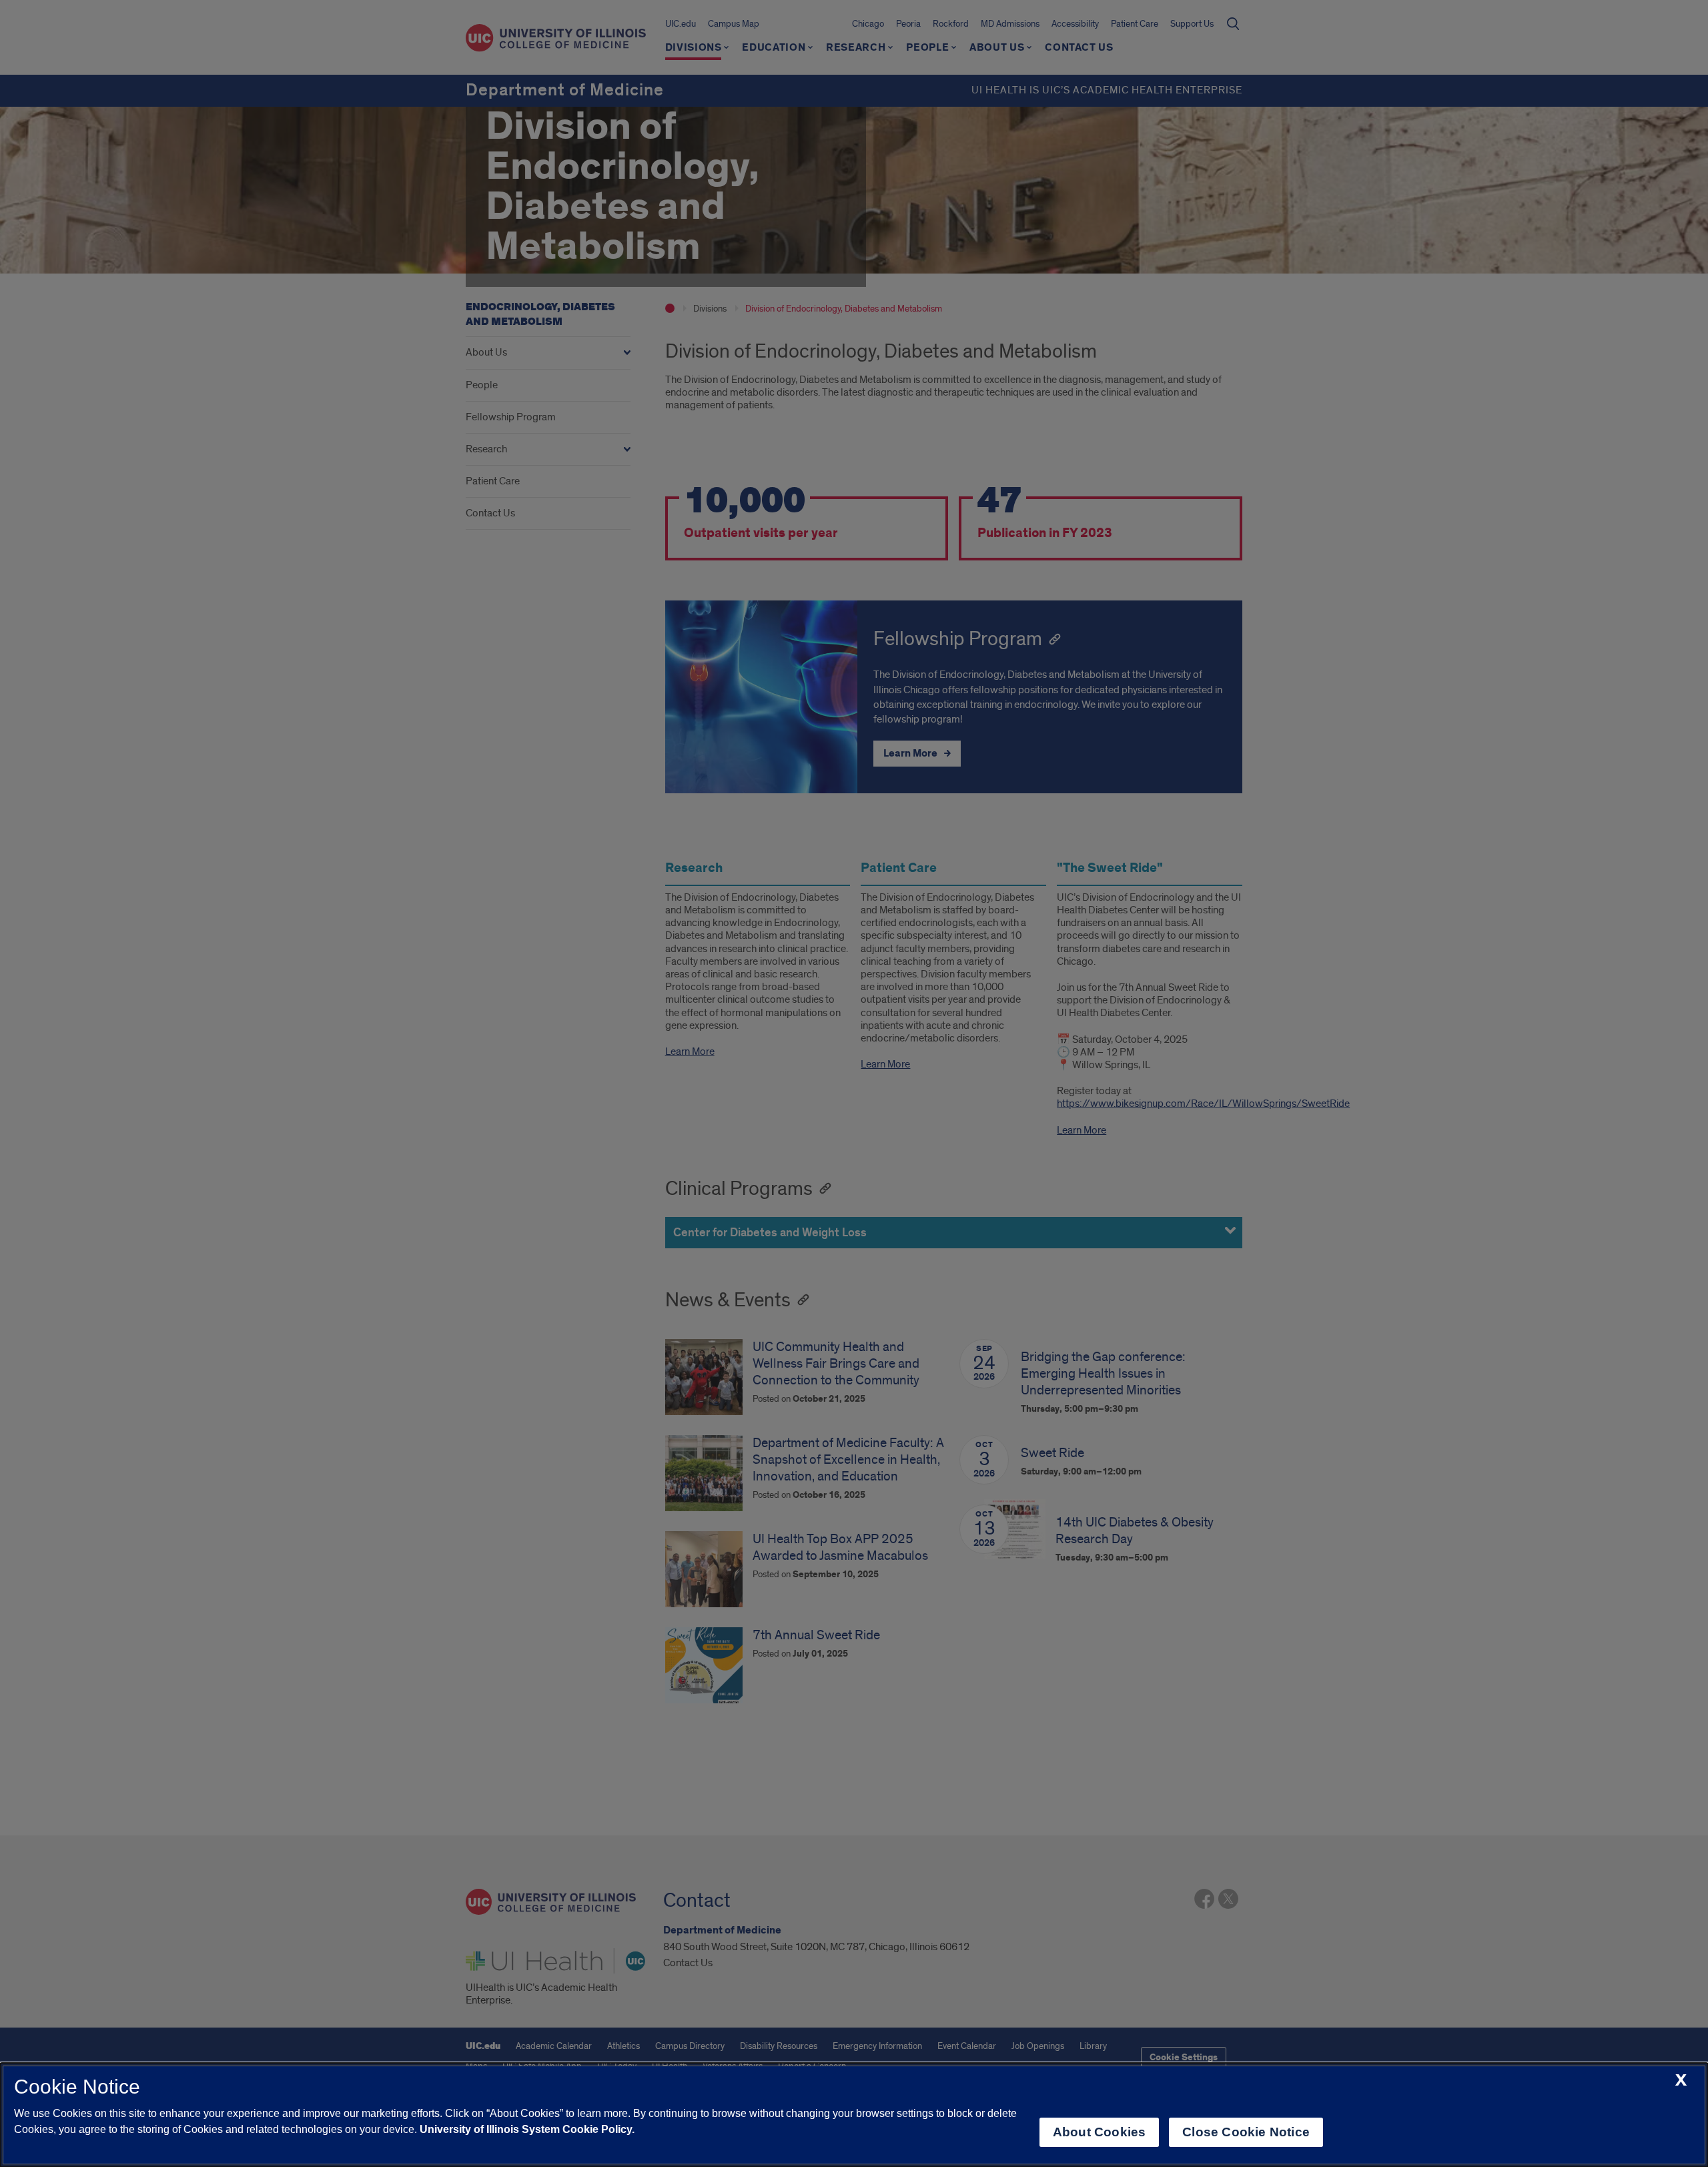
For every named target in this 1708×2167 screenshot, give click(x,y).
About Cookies (1099, 2132)
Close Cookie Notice (1246, 2132)
